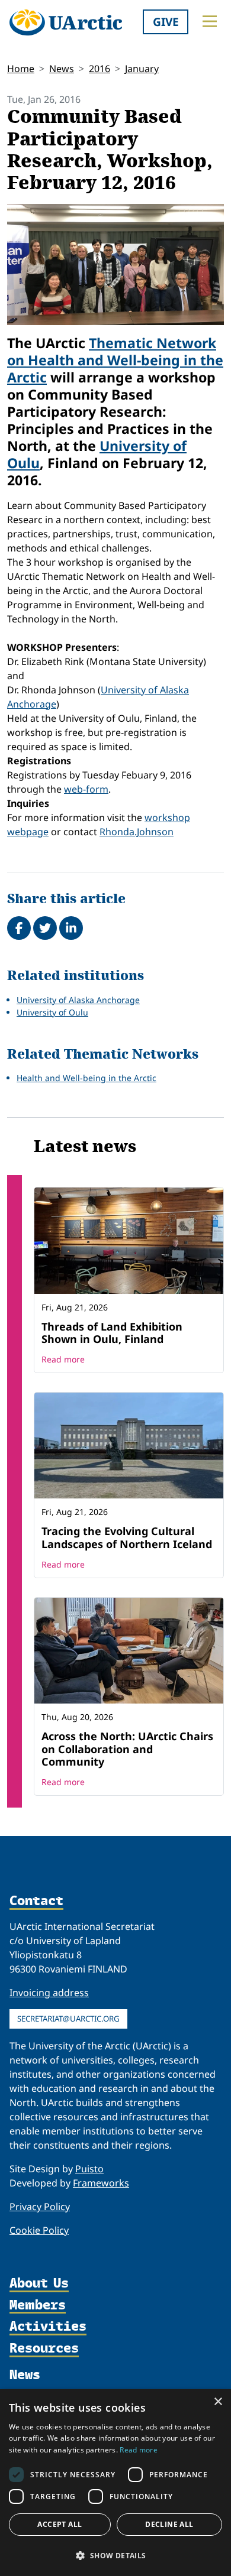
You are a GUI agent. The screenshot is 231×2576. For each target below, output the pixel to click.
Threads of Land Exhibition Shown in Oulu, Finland (112, 1333)
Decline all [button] (169, 2524)
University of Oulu (52, 1012)
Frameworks (101, 2183)
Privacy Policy (40, 2207)
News (62, 69)
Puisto (89, 2169)
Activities (48, 2327)
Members (38, 2306)
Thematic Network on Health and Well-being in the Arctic (115, 360)
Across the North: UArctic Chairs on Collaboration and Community (127, 1749)
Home (21, 69)
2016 (100, 69)
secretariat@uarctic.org (68, 2019)
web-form (86, 789)
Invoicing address (49, 1993)
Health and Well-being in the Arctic (86, 1078)
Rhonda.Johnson (137, 832)
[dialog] (115, 2483)
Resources (44, 2349)
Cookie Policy (39, 2230)
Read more (63, 1359)
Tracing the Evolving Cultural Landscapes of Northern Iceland (127, 1537)
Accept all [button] (60, 2524)
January (142, 69)
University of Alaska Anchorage (78, 1000)
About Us (39, 2284)
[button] (115, 2555)
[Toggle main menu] (210, 21)
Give (166, 22)
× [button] (218, 2402)
